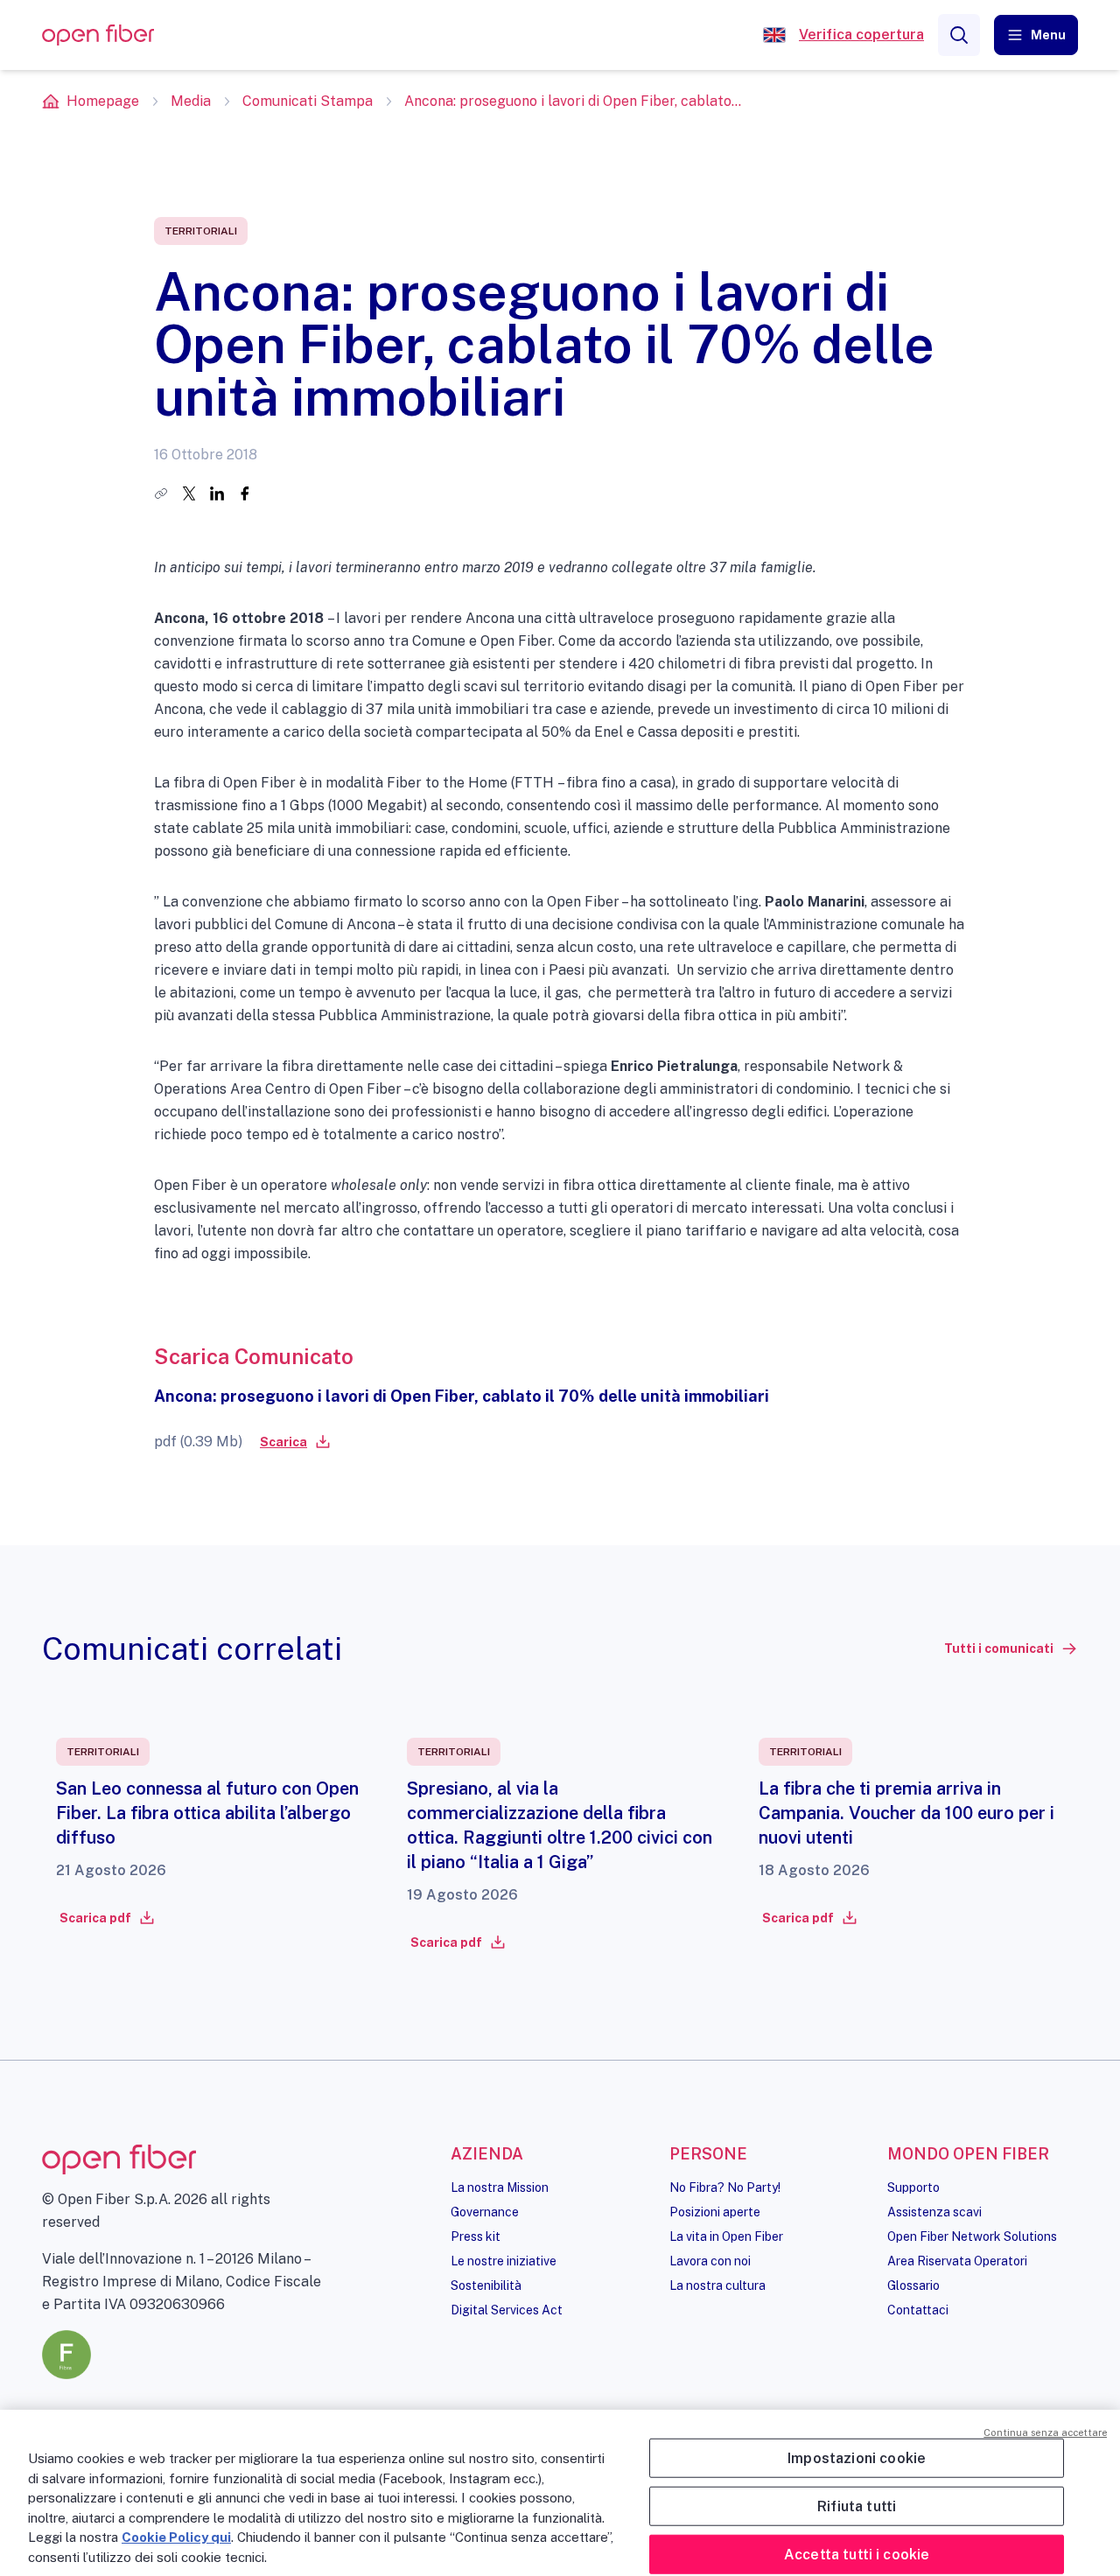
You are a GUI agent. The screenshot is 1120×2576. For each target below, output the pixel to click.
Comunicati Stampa (308, 101)
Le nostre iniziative (504, 2261)
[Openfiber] (774, 35)
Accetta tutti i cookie (857, 2555)
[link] (294, 1442)
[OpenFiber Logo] (98, 35)
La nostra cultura (717, 2285)
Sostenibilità (486, 2285)
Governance (485, 2212)
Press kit (476, 2236)
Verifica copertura (861, 35)
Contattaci (918, 2310)
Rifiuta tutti (857, 2506)
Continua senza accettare (1045, 2432)
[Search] (959, 35)
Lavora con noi (710, 2261)
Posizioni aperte (715, 2212)
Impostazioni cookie (857, 2457)
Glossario (913, 2285)
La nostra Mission (500, 2187)
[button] (1036, 35)
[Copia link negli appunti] (161, 493)
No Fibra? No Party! (725, 2187)
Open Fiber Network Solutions (972, 2236)
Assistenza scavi (934, 2212)
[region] (560, 2493)
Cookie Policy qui (176, 2537)
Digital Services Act (507, 2310)
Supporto (913, 2187)
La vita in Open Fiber (726, 2236)
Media (191, 101)
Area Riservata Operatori (957, 2261)
